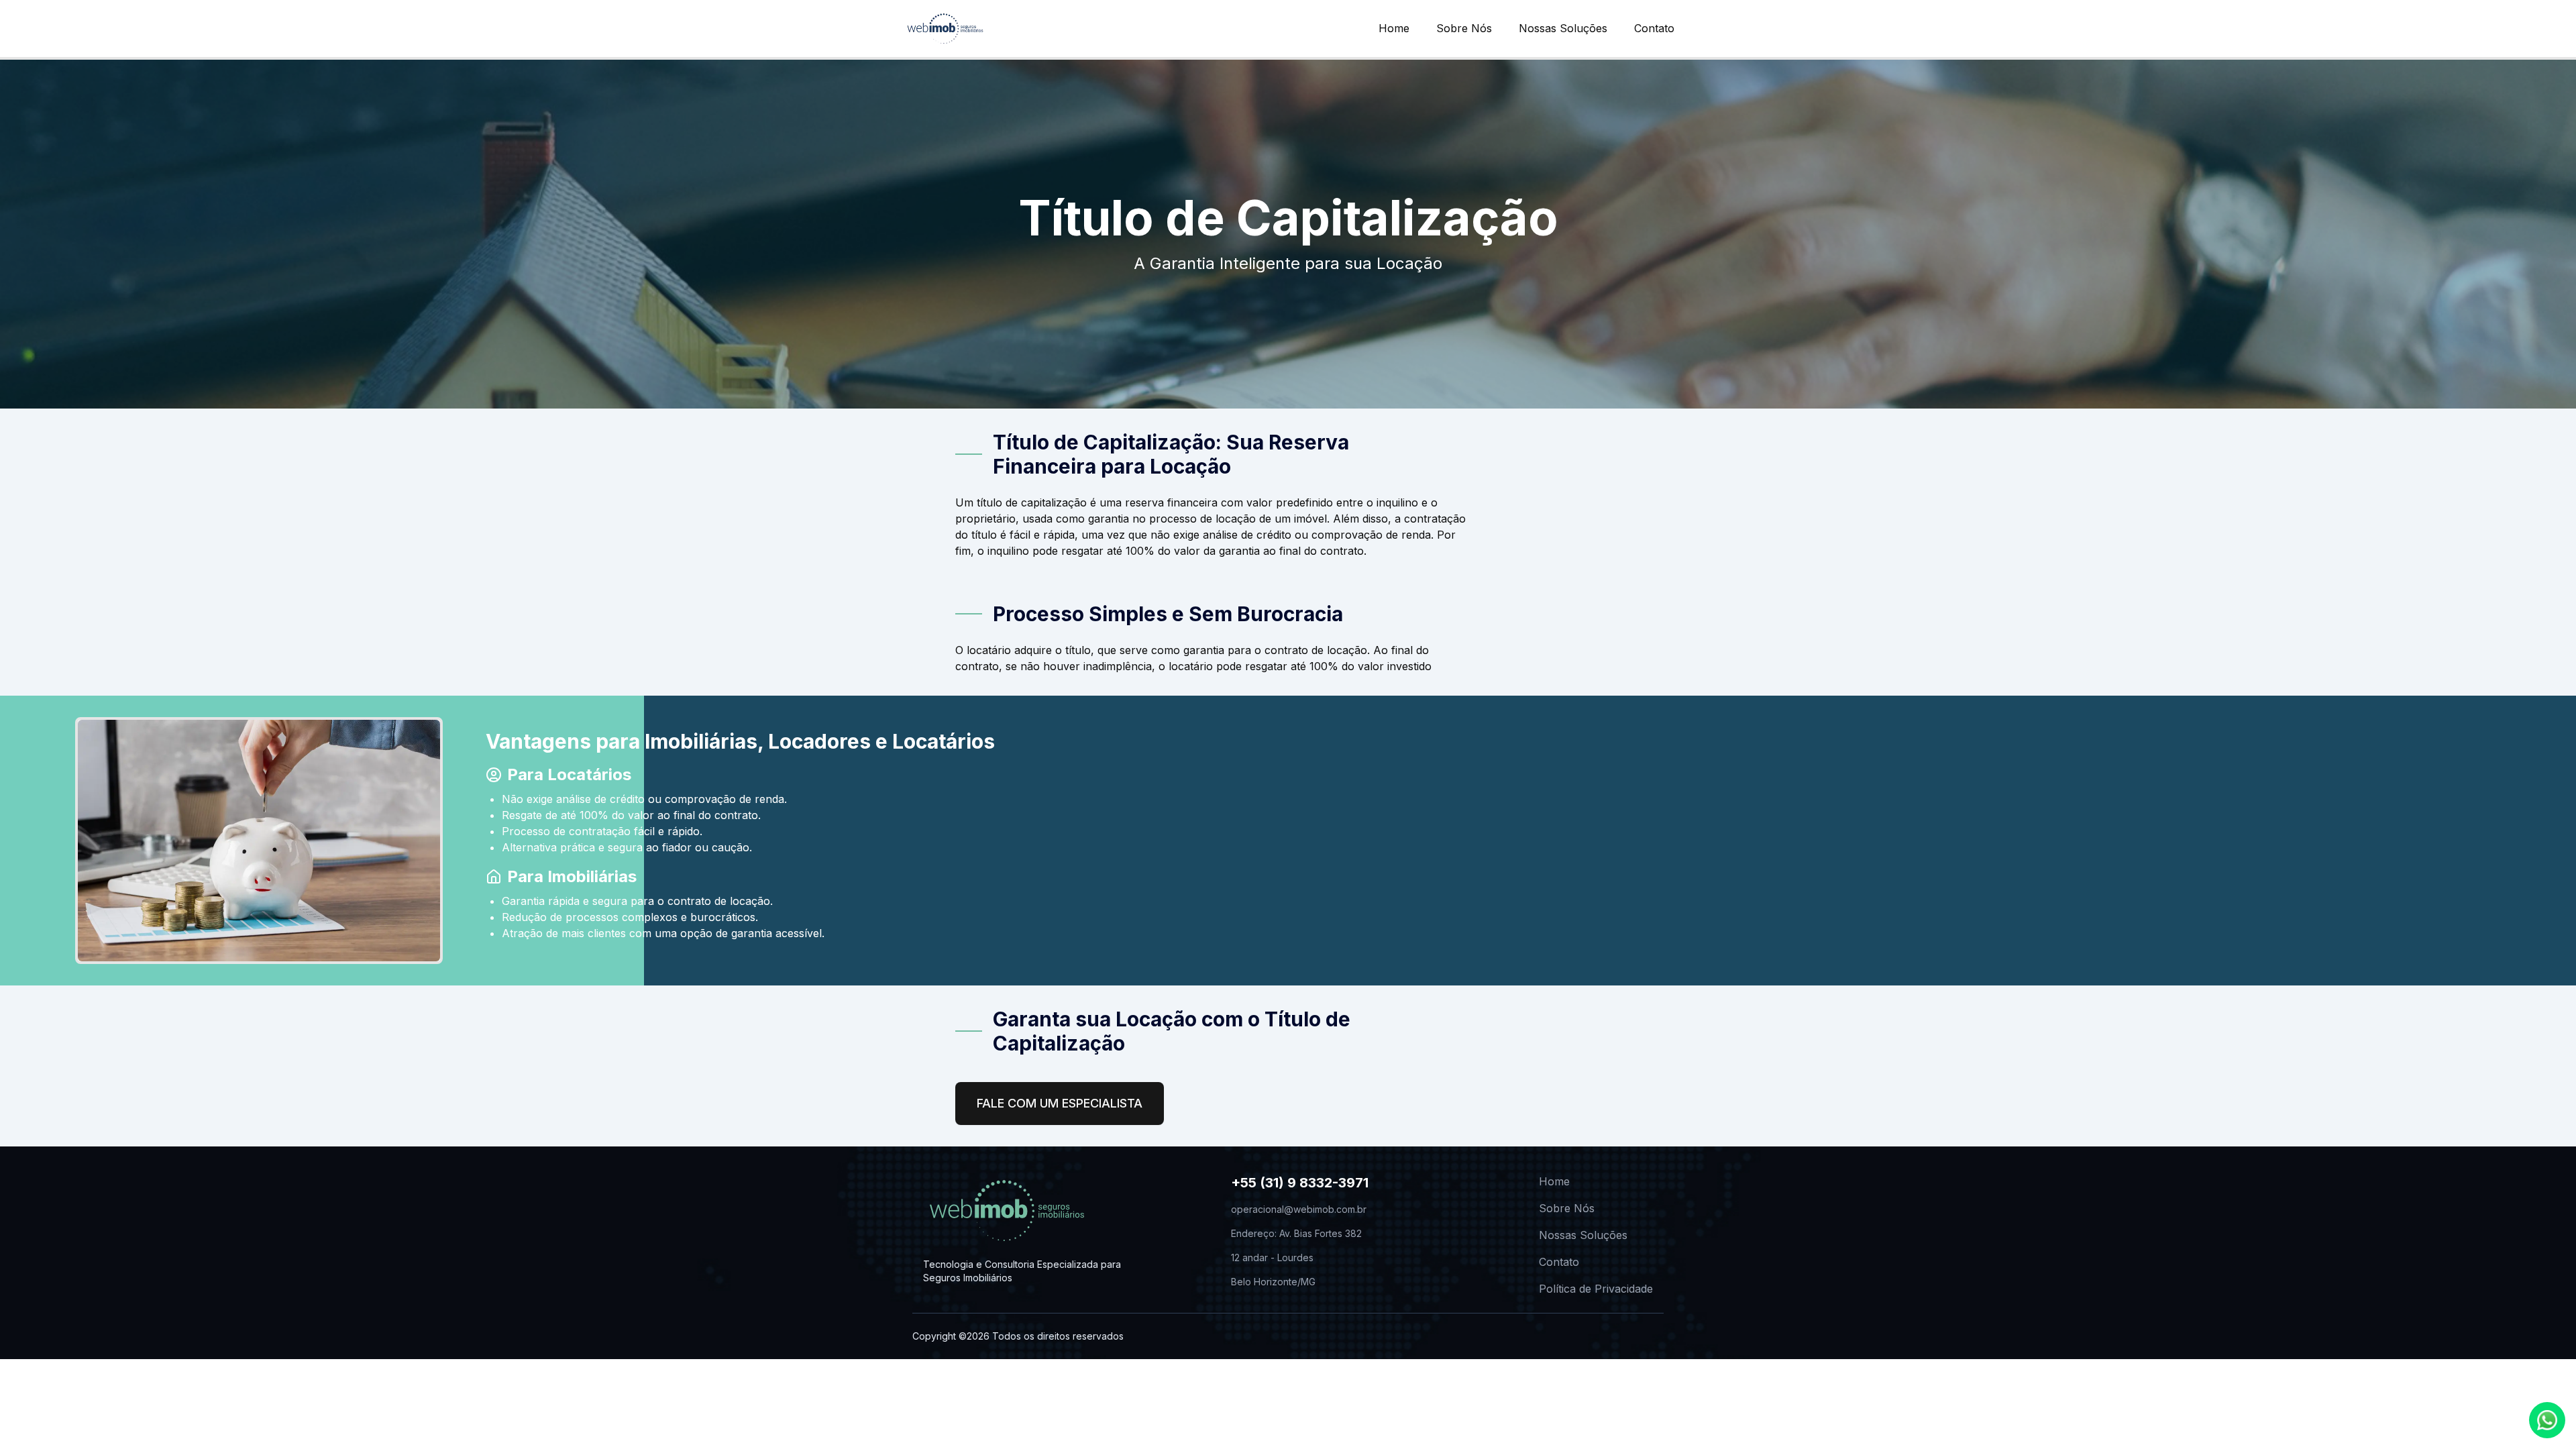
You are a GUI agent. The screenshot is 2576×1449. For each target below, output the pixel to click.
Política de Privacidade (1596, 1289)
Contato (1654, 28)
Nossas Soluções (1563, 28)
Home (1394, 28)
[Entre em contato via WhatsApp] (2547, 1420)
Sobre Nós (1464, 28)
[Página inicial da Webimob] (945, 29)
